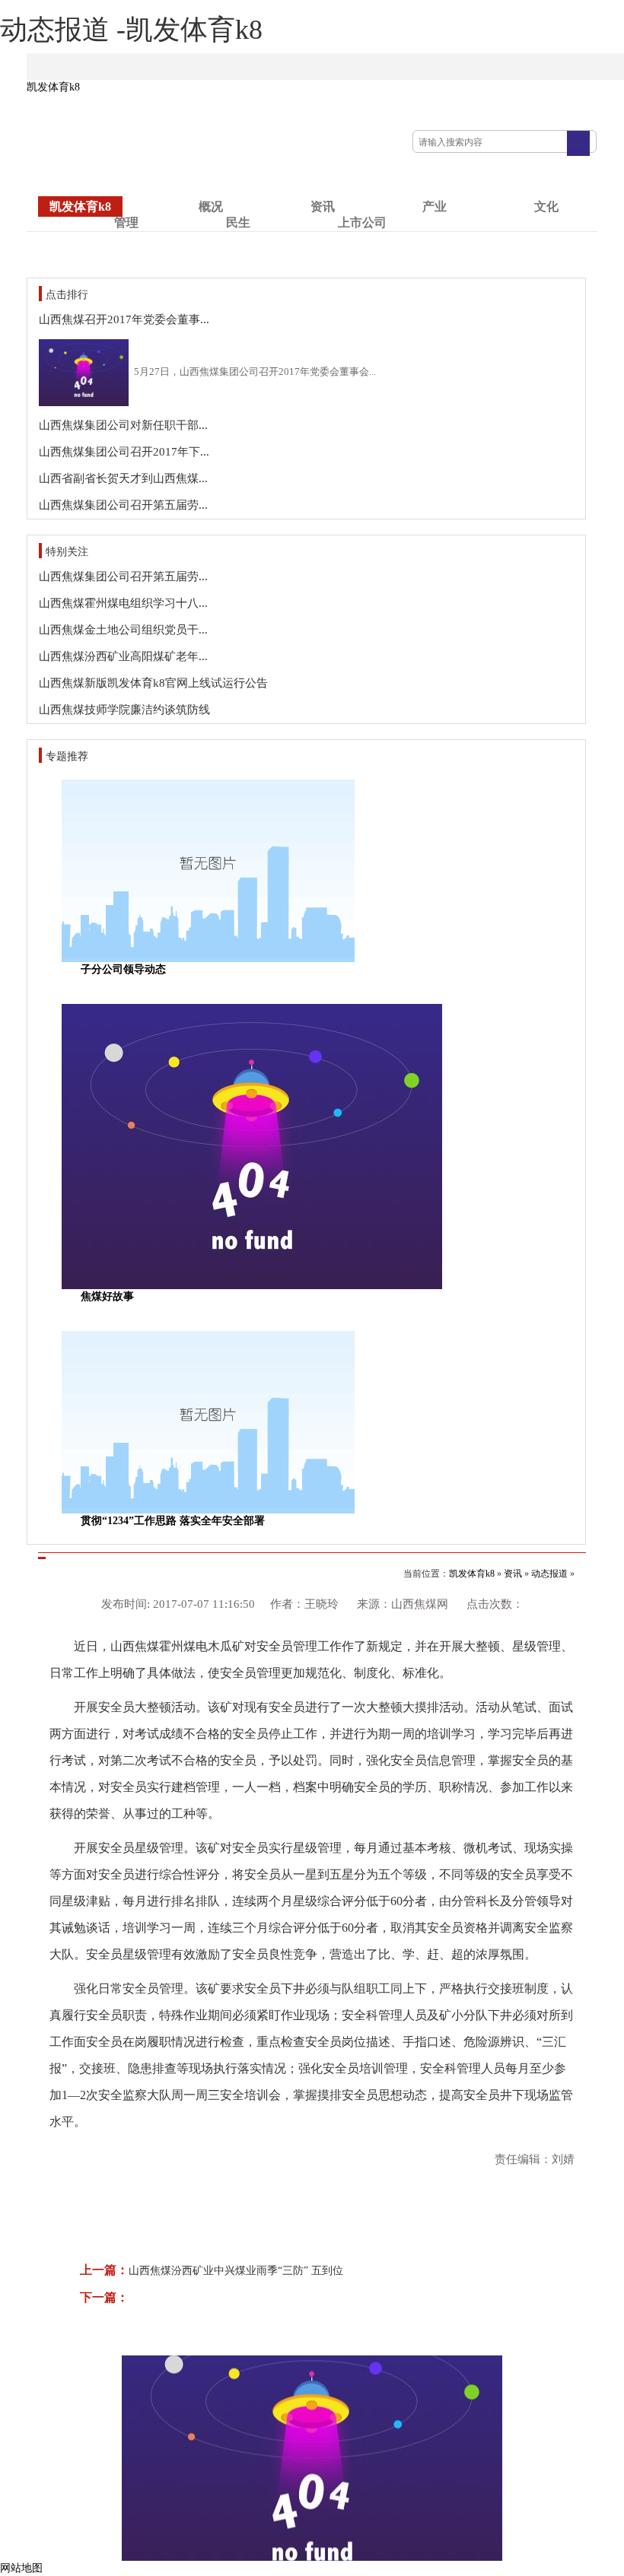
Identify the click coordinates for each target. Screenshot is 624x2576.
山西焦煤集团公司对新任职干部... (123, 425)
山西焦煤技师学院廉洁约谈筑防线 (124, 710)
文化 (546, 206)
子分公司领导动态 (123, 969)
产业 (435, 206)
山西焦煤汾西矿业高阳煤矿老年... (123, 656)
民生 (238, 222)
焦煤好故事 (107, 1296)
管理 (126, 222)
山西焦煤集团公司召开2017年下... (124, 452)
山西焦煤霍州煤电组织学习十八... (123, 603)
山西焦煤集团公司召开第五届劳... (123, 505)
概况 (211, 206)
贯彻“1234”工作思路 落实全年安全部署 (173, 1521)
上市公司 (362, 222)
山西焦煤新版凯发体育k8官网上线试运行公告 (153, 683)
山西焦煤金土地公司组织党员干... (123, 630)
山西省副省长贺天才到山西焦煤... (123, 478)
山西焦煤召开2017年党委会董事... (124, 319)
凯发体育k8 (53, 87)
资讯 (323, 206)
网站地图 (21, 2568)
